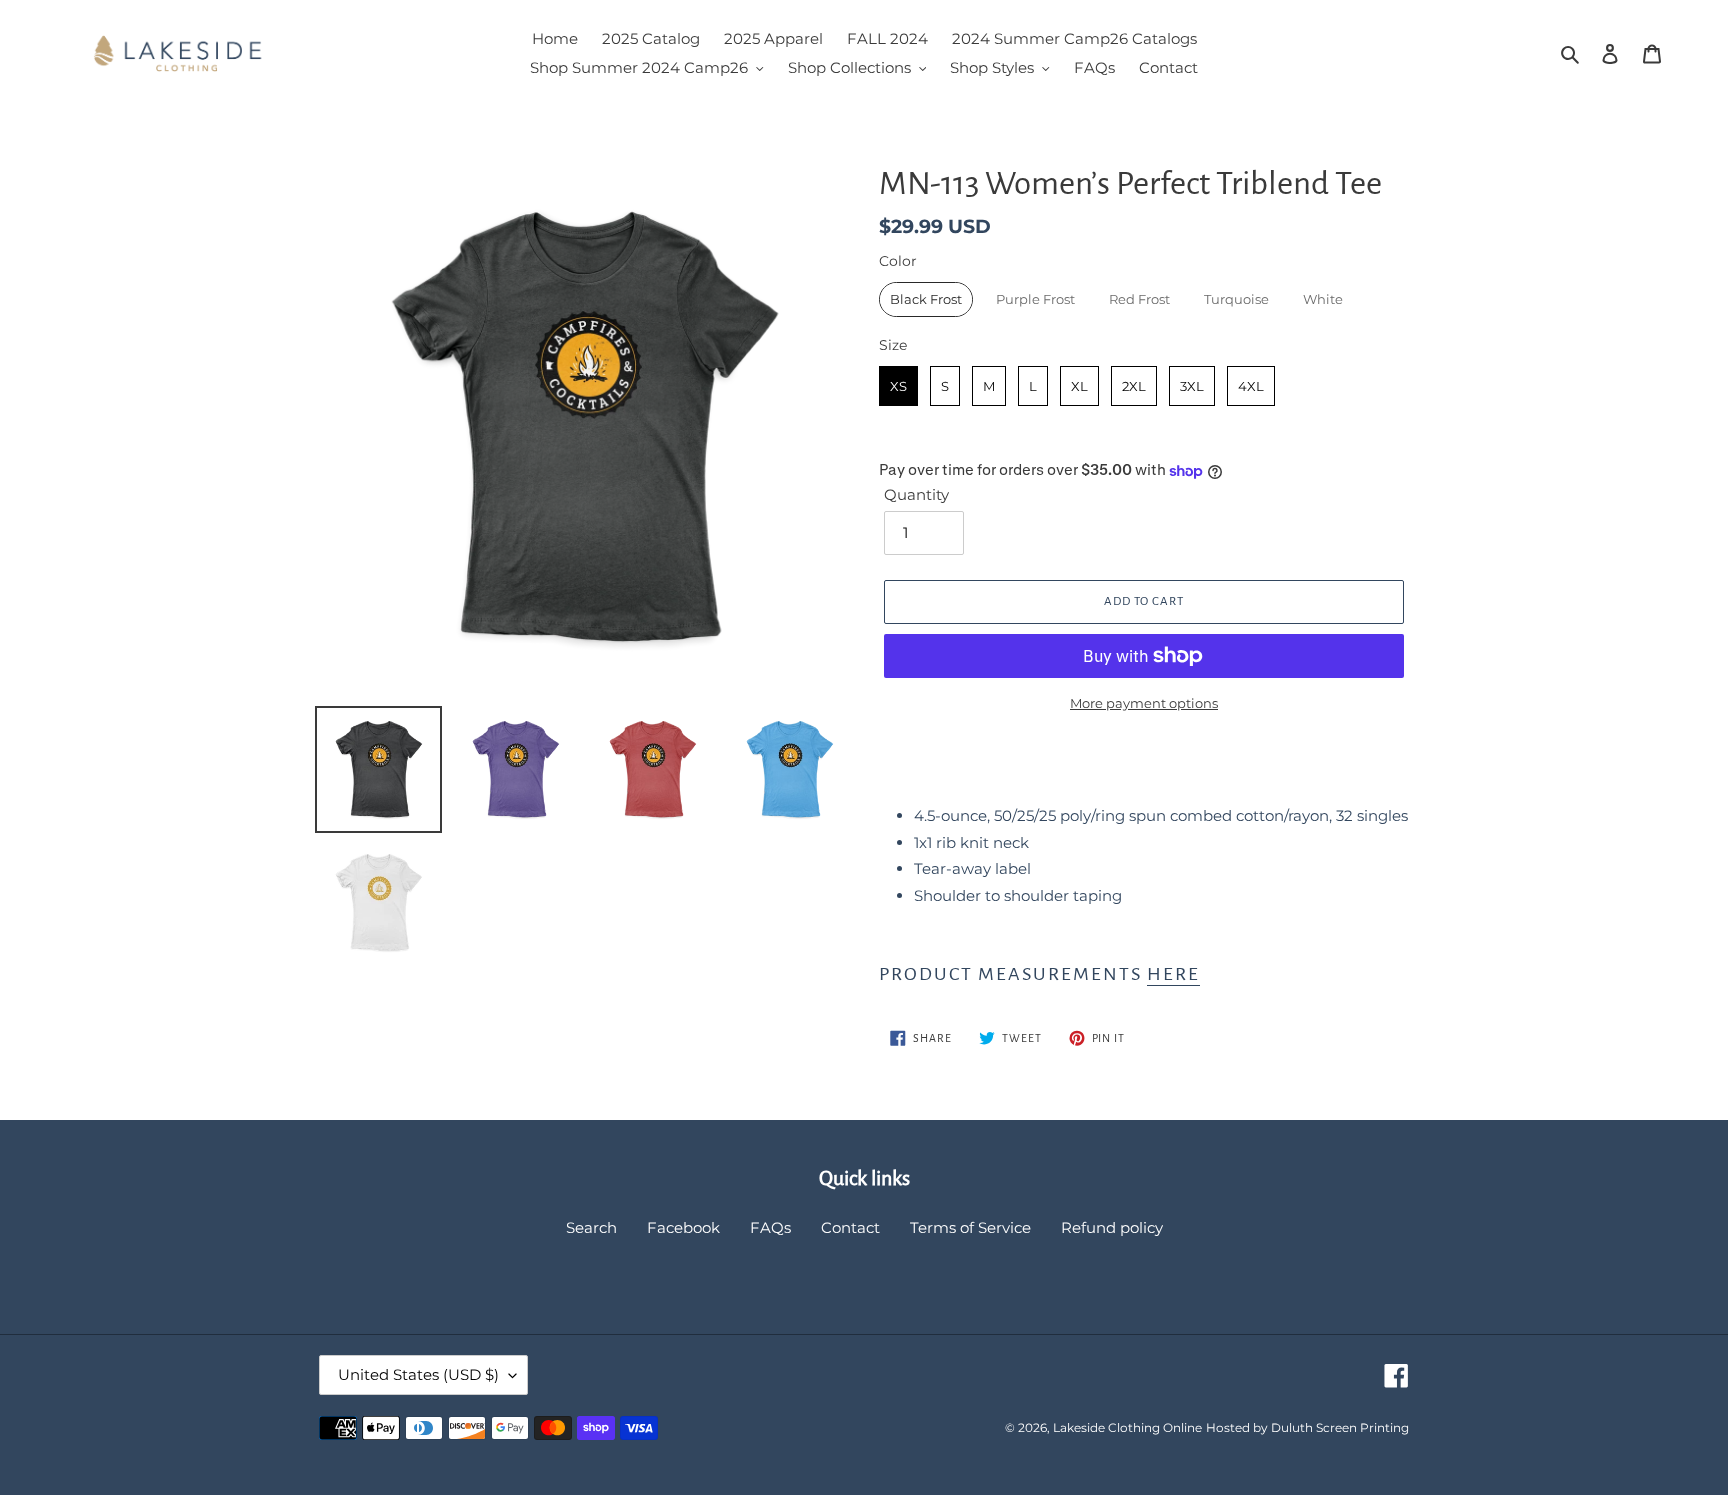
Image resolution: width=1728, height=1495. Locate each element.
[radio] (926, 299)
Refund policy (1112, 1227)
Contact (850, 1227)
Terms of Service (970, 1227)
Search (591, 1227)
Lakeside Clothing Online (1127, 1427)
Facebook (683, 1227)
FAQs (770, 1227)
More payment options (1144, 703)
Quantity (916, 494)
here (1173, 974)
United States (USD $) (418, 1374)
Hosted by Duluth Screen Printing (1307, 1427)
